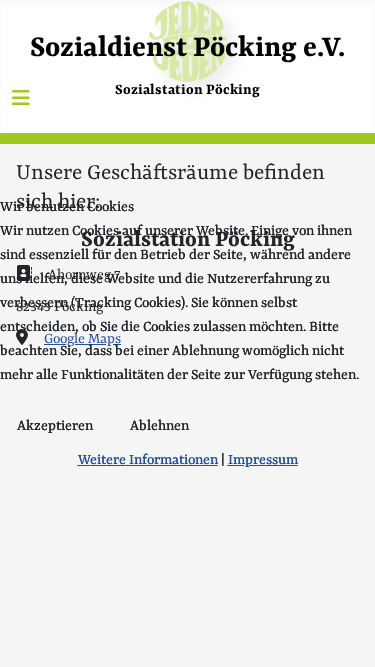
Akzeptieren (55, 426)
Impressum (263, 460)
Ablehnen (159, 426)
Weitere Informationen (148, 460)
